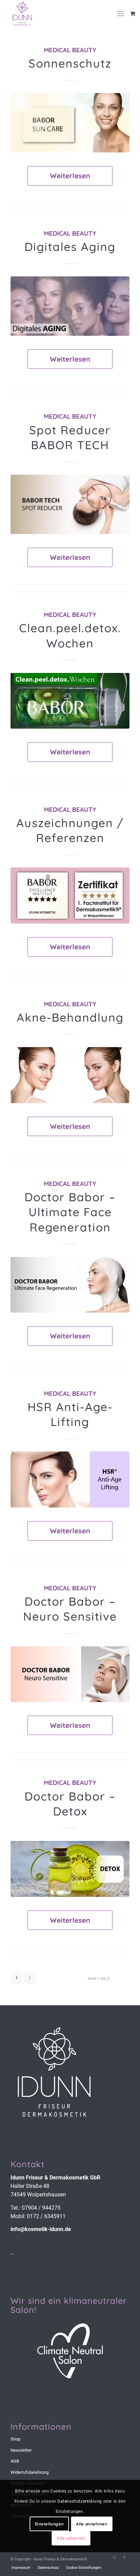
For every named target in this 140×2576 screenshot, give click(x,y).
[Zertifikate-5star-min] (70, 896)
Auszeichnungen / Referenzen (70, 830)
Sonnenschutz (70, 63)
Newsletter (21, 2450)
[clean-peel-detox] (70, 701)
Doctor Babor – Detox (70, 1804)
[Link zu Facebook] (124, 2558)
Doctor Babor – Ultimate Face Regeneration (70, 1212)
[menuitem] (123, 14)
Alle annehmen (92, 2524)
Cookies (58, 2491)
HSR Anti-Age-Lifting (70, 1414)
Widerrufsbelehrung (30, 2472)
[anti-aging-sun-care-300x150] (70, 123)
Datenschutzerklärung (80, 2501)
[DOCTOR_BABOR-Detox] (70, 1869)
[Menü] (121, 14)
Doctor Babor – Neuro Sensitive (70, 1609)
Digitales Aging (70, 247)
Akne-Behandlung (70, 1017)
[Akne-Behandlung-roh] (70, 1075)
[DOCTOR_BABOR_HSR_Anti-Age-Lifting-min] (70, 1479)
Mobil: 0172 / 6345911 (38, 2216)
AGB (15, 2461)
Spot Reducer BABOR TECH (70, 437)
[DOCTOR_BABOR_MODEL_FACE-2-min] (70, 1285)
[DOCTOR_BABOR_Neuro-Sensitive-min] (70, 1674)
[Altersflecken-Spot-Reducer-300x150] (70, 504)
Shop (15, 2439)
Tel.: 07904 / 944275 (36, 2208)
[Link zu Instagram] (114, 2558)
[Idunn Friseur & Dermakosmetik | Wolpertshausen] (58, 14)
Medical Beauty (70, 50)
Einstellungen (49, 2524)
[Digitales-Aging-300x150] (70, 306)
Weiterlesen (70, 176)
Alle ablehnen (71, 2538)
